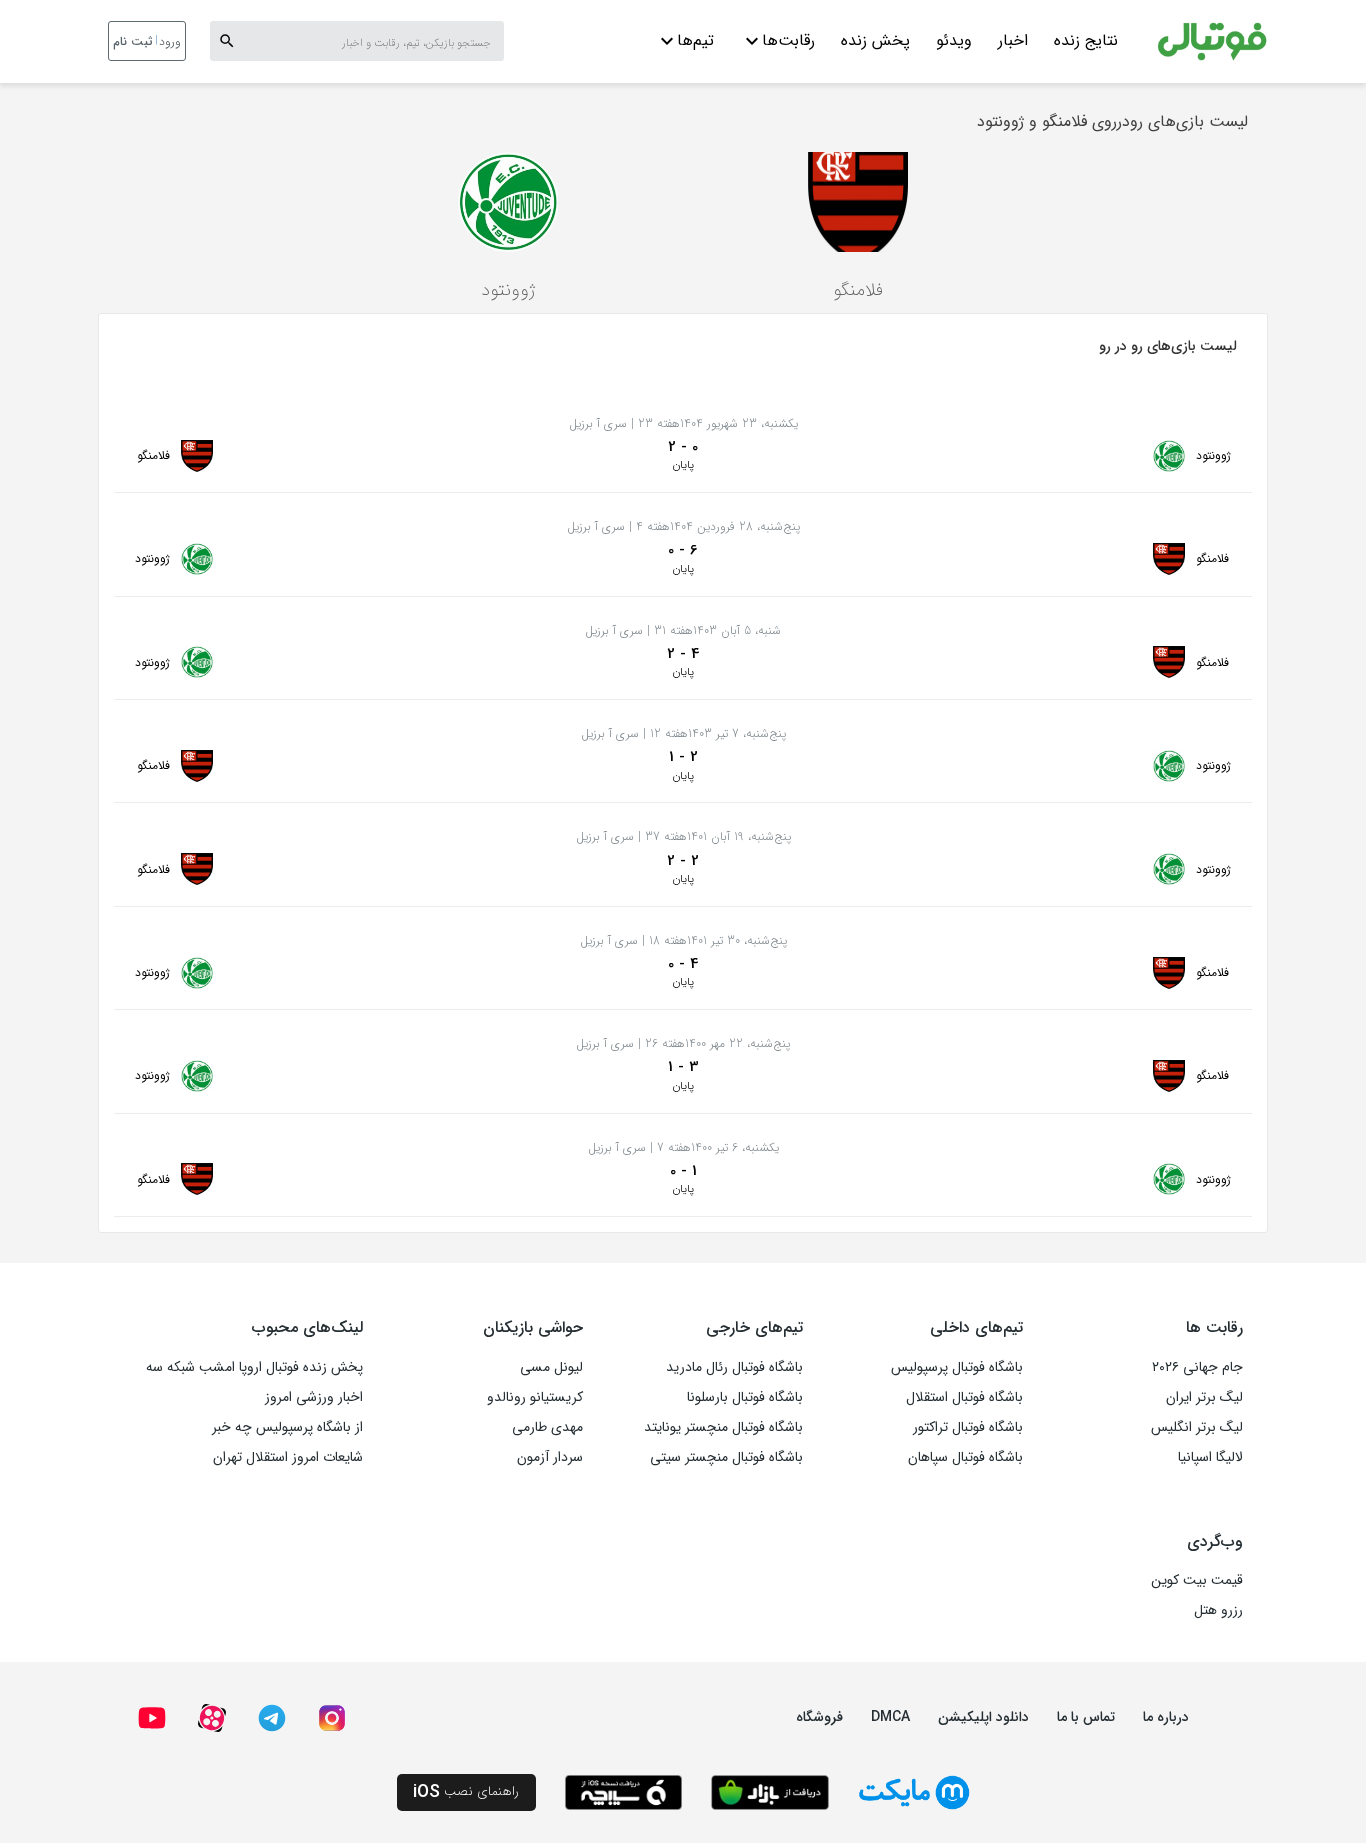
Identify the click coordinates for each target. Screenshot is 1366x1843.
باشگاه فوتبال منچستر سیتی (726, 1457)
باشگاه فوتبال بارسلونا (745, 1397)
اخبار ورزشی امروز (314, 1397)
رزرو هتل (1218, 1610)
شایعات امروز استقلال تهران (288, 1457)
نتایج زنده (1086, 40)
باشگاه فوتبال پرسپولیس (957, 1367)
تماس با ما (1086, 1717)
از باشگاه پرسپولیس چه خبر (287, 1427)
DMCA (890, 1717)
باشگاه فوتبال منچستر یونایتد (723, 1427)
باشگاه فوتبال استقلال (964, 1397)
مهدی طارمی (547, 1427)
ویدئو (954, 40)
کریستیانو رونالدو (535, 1397)
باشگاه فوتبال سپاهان (965, 1457)
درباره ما (1166, 1717)
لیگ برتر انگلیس (1197, 1427)
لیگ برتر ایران (1204, 1397)
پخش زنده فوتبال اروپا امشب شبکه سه (254, 1367)
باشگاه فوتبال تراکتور (968, 1427)
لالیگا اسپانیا (1210, 1457)
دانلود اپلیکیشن (983, 1717)
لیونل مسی (551, 1367)
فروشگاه (819, 1717)
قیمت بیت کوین (1197, 1580)
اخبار (1013, 40)
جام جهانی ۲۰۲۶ (1197, 1367)
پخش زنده (875, 40)
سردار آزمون (550, 1457)
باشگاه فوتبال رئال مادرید (734, 1367)
